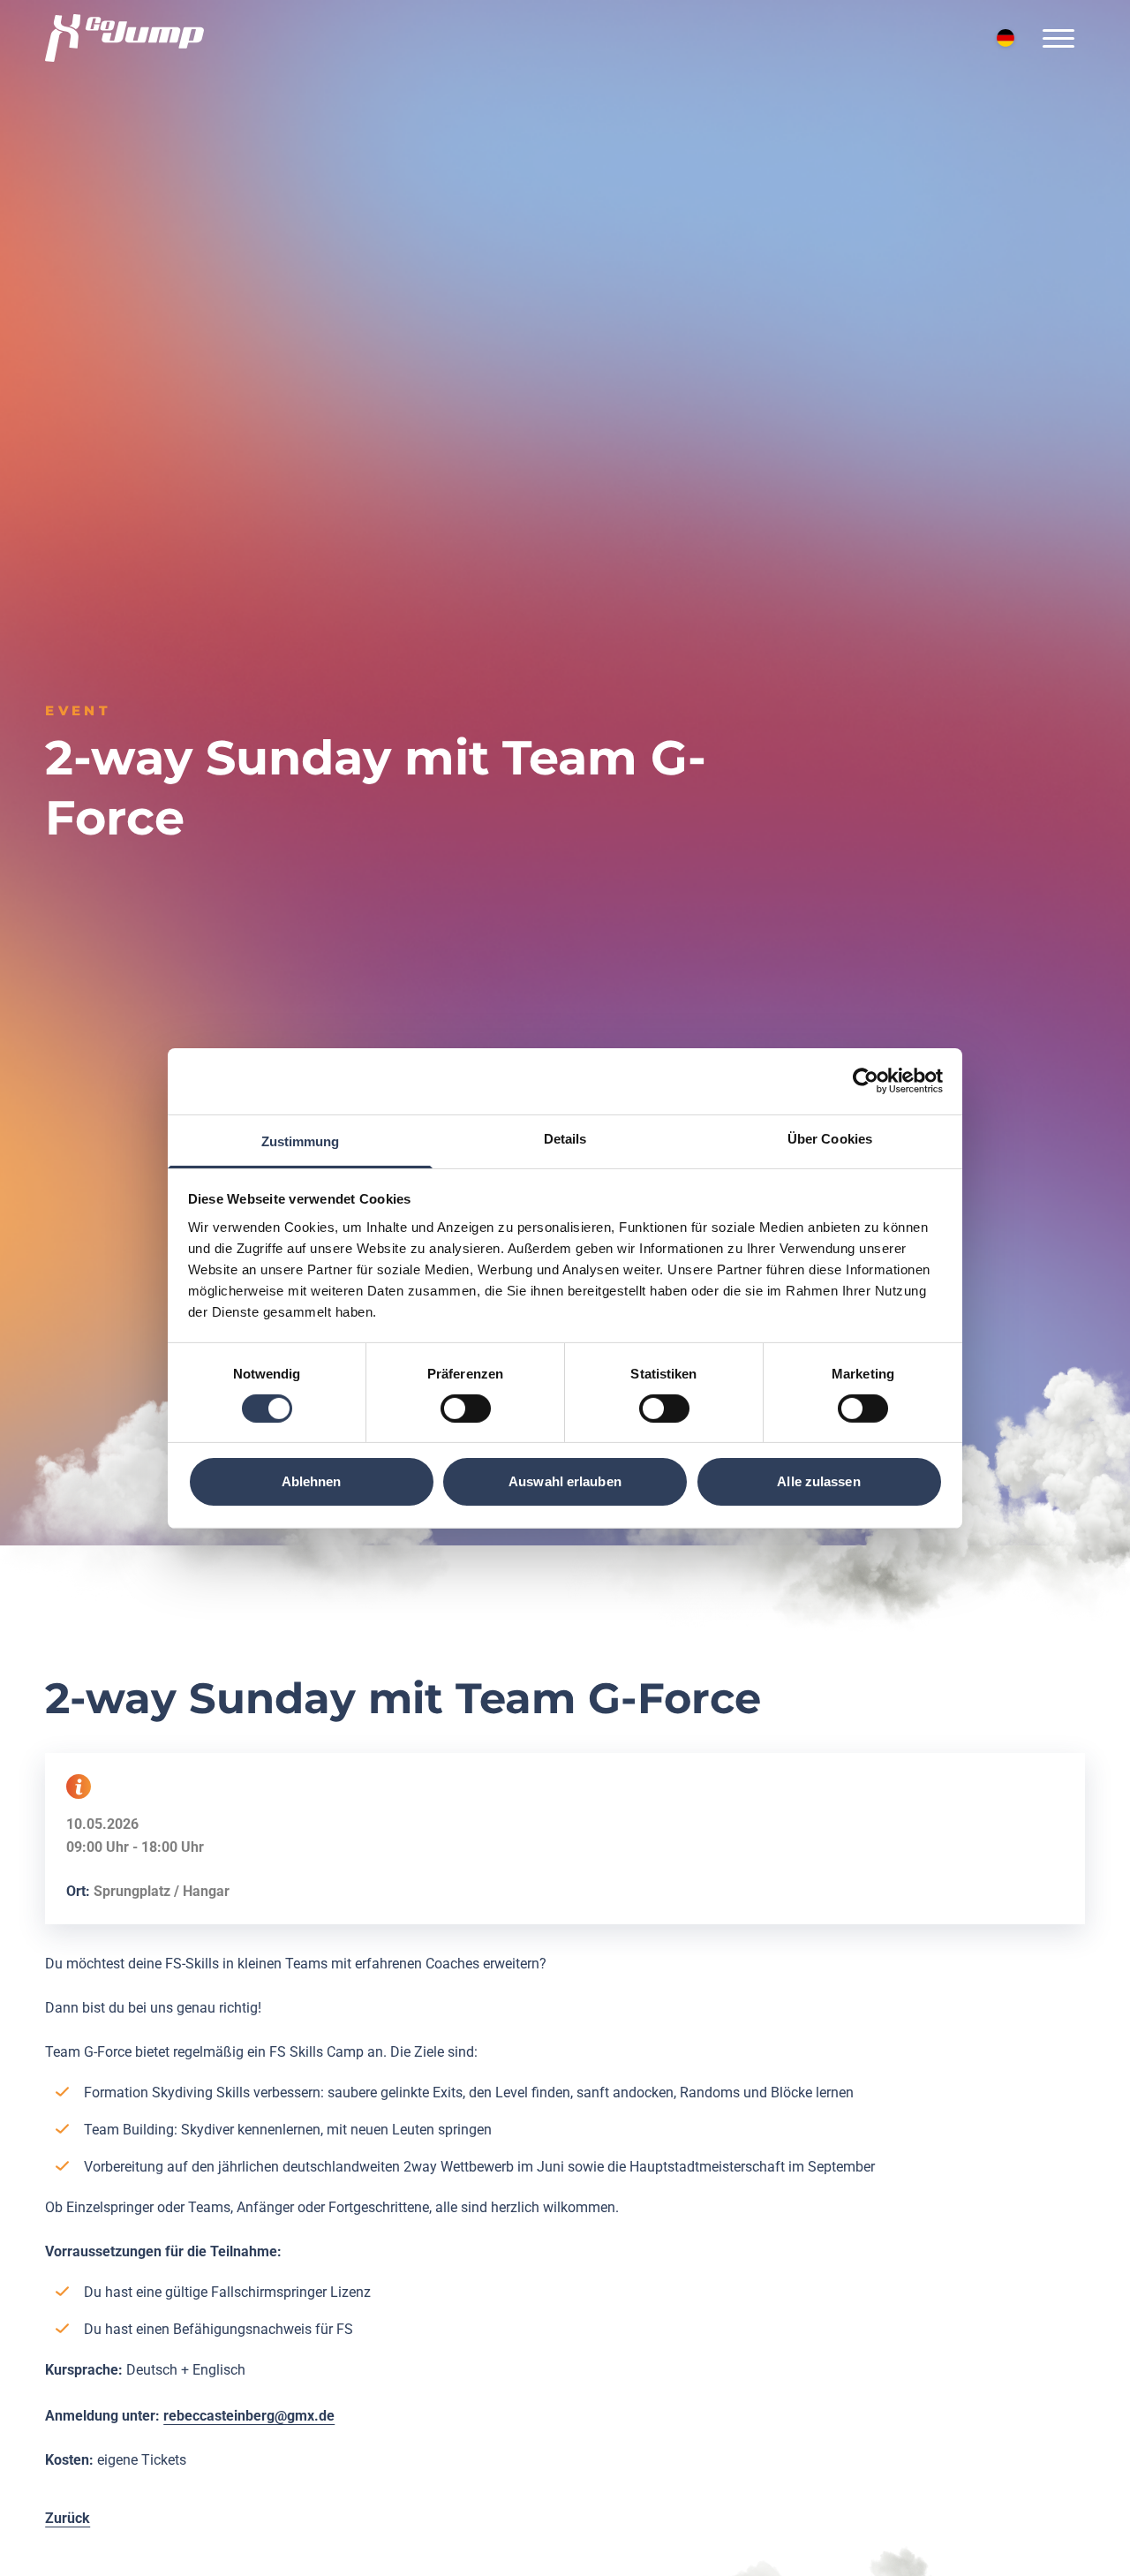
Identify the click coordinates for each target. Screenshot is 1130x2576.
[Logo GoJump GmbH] (124, 38)
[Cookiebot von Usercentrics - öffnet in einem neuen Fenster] (866, 1081)
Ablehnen (312, 1481)
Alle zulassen (818, 1481)
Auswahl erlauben (565, 1481)
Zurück (68, 2518)
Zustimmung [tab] (301, 1141)
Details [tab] (565, 1138)
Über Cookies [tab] (830, 1138)
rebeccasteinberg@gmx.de (249, 2416)
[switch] (466, 1409)
